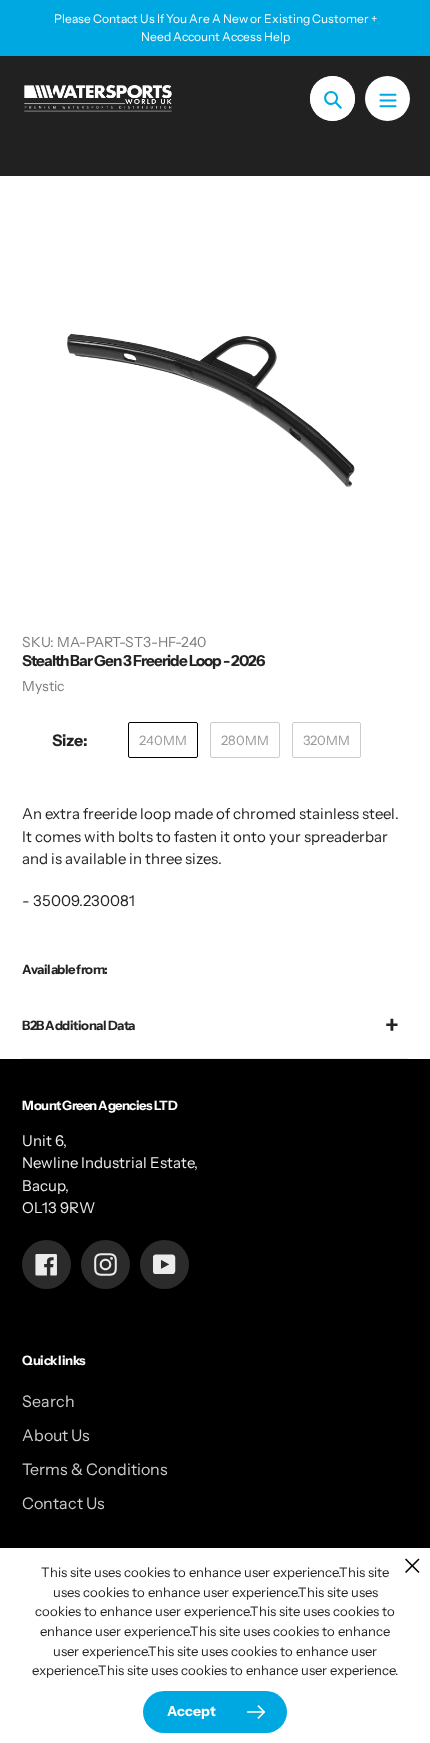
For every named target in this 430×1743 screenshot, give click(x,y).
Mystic (43, 686)
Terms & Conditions (95, 1469)
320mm (326, 740)
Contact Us (63, 1503)
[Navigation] (387, 98)
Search (48, 1401)
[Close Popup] (412, 1565)
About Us (56, 1435)
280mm (245, 740)
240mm (163, 740)
